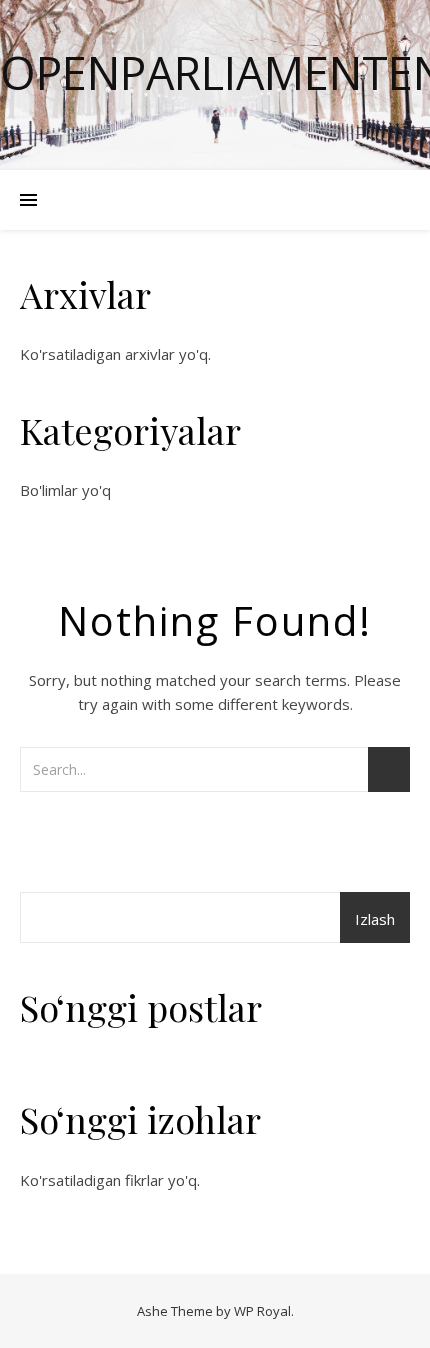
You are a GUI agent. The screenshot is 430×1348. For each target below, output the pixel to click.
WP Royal (262, 1311)
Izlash (375, 919)
